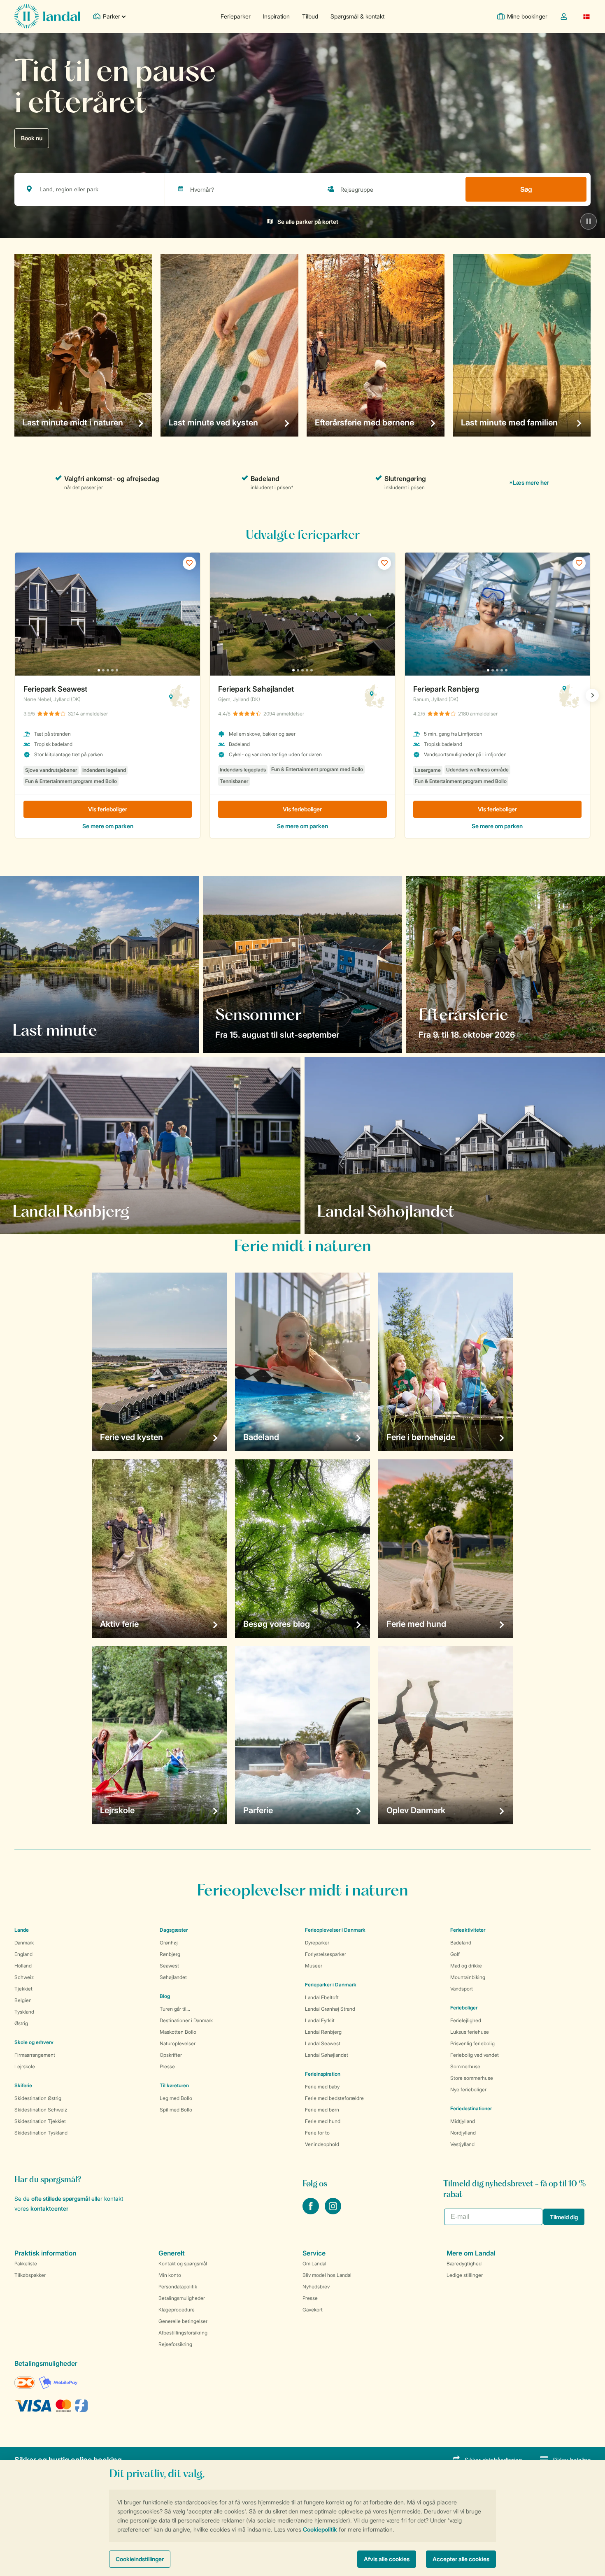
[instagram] (333, 2212)
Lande (22, 1930)
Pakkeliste (26, 2264)
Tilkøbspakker (30, 2275)
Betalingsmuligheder (182, 2298)
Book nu (32, 138)
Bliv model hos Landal (327, 2275)
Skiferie (23, 2085)
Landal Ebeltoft (322, 1997)
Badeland (461, 1943)
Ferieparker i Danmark (331, 1985)
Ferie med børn (322, 2110)
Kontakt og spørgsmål (183, 2264)
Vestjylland (462, 2144)
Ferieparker (236, 16)
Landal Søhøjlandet (327, 2055)
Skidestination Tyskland (41, 2133)
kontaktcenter (49, 2208)
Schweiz (24, 1977)
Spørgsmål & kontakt (357, 16)
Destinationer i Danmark (186, 2020)
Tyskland (24, 2012)
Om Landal (314, 2264)
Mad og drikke (466, 1966)
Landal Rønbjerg (323, 2032)
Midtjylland (463, 2121)
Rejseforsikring (175, 2344)
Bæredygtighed (464, 2264)
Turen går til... (175, 2009)
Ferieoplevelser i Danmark (335, 1930)
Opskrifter (171, 2055)
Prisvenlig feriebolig (472, 2043)
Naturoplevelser (178, 2043)
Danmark (24, 1943)
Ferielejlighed (466, 2020)
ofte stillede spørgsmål (60, 2199)
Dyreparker (317, 1943)
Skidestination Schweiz (41, 2110)
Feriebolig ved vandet (475, 2055)
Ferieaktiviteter (468, 1930)
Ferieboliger (464, 2008)
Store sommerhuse (472, 2078)
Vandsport (462, 1989)
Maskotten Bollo (178, 2032)
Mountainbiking (468, 1977)
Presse (167, 2066)
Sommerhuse (465, 2066)
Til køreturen (174, 2085)
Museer (314, 1966)
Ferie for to (317, 2133)
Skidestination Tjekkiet (40, 2121)
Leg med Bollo (176, 2098)
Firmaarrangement (35, 2055)
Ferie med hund (323, 2121)
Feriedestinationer (471, 2108)
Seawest (169, 1966)
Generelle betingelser (183, 2321)
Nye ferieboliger (468, 2089)
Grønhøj (169, 1943)
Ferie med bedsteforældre (334, 2098)
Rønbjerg (170, 1954)
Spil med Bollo (176, 2110)
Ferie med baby (322, 2087)
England (23, 1954)
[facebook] (312, 2212)
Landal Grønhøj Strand (330, 2009)
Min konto (170, 2275)
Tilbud (310, 16)
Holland (23, 1966)
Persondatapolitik (178, 2287)
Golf (455, 1954)
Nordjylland (463, 2133)
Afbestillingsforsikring (183, 2333)
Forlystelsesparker (326, 1954)
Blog (165, 1996)
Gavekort (313, 2310)
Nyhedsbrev (316, 2287)
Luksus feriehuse (470, 2032)
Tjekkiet (23, 1989)
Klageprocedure (177, 2310)
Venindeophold (322, 2144)
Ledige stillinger (465, 2275)
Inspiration (276, 16)
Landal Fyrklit (320, 2020)
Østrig (21, 2023)
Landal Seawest (323, 2043)
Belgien (23, 2000)
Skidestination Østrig (38, 2098)
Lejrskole (25, 2066)
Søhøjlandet (173, 1977)
